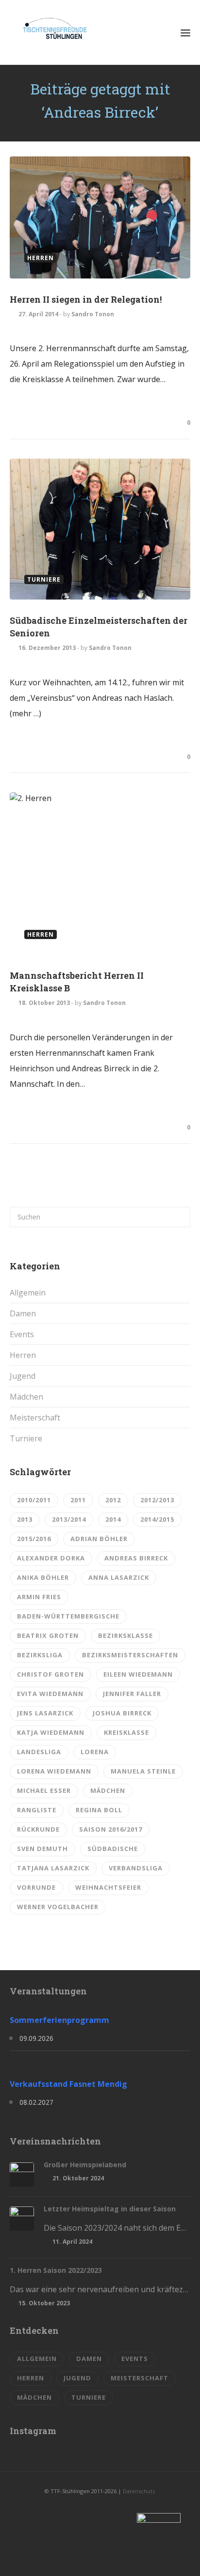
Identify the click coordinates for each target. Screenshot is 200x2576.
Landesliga (39, 1752)
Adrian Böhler (99, 1539)
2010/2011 (34, 1500)
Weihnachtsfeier (108, 1887)
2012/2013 (157, 1500)
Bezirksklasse (125, 1635)
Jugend (23, 1376)
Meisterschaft (35, 1418)
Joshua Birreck (122, 1713)
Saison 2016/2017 (111, 1829)
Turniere (26, 1438)
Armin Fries (39, 1597)
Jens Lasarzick (45, 1713)
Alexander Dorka (51, 1558)
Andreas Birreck (136, 1558)
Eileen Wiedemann (138, 1674)
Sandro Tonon (93, 314)
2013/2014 (69, 1519)
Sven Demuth (42, 1849)
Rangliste (37, 1810)
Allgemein (28, 1293)
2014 (113, 1519)
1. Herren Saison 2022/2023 (56, 2270)
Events (22, 1334)
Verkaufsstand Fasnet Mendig (68, 2084)
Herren (23, 1355)
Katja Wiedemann (51, 1732)
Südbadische (113, 1849)
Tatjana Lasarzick (53, 1868)
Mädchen (26, 1397)
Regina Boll (99, 1810)
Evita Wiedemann (50, 1694)
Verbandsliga (136, 1868)
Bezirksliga (40, 1655)
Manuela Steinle (143, 1771)
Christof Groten (50, 1674)
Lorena (95, 1752)
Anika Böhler (43, 1577)
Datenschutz (139, 2491)
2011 (78, 1500)
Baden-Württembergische (68, 1616)
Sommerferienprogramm (59, 2020)
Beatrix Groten (48, 1635)
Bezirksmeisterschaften (130, 1655)
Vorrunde (36, 1887)
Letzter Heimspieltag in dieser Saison (110, 2209)
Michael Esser (44, 1790)
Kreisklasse (126, 1732)
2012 (113, 1500)
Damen (23, 1313)
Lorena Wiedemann (54, 1771)
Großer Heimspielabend (85, 2165)
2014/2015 (157, 1519)
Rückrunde (38, 1829)
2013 (25, 1519)
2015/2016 (34, 1539)
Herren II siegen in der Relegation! (86, 299)
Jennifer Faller (132, 1694)
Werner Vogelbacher (58, 1907)
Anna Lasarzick (119, 1577)
